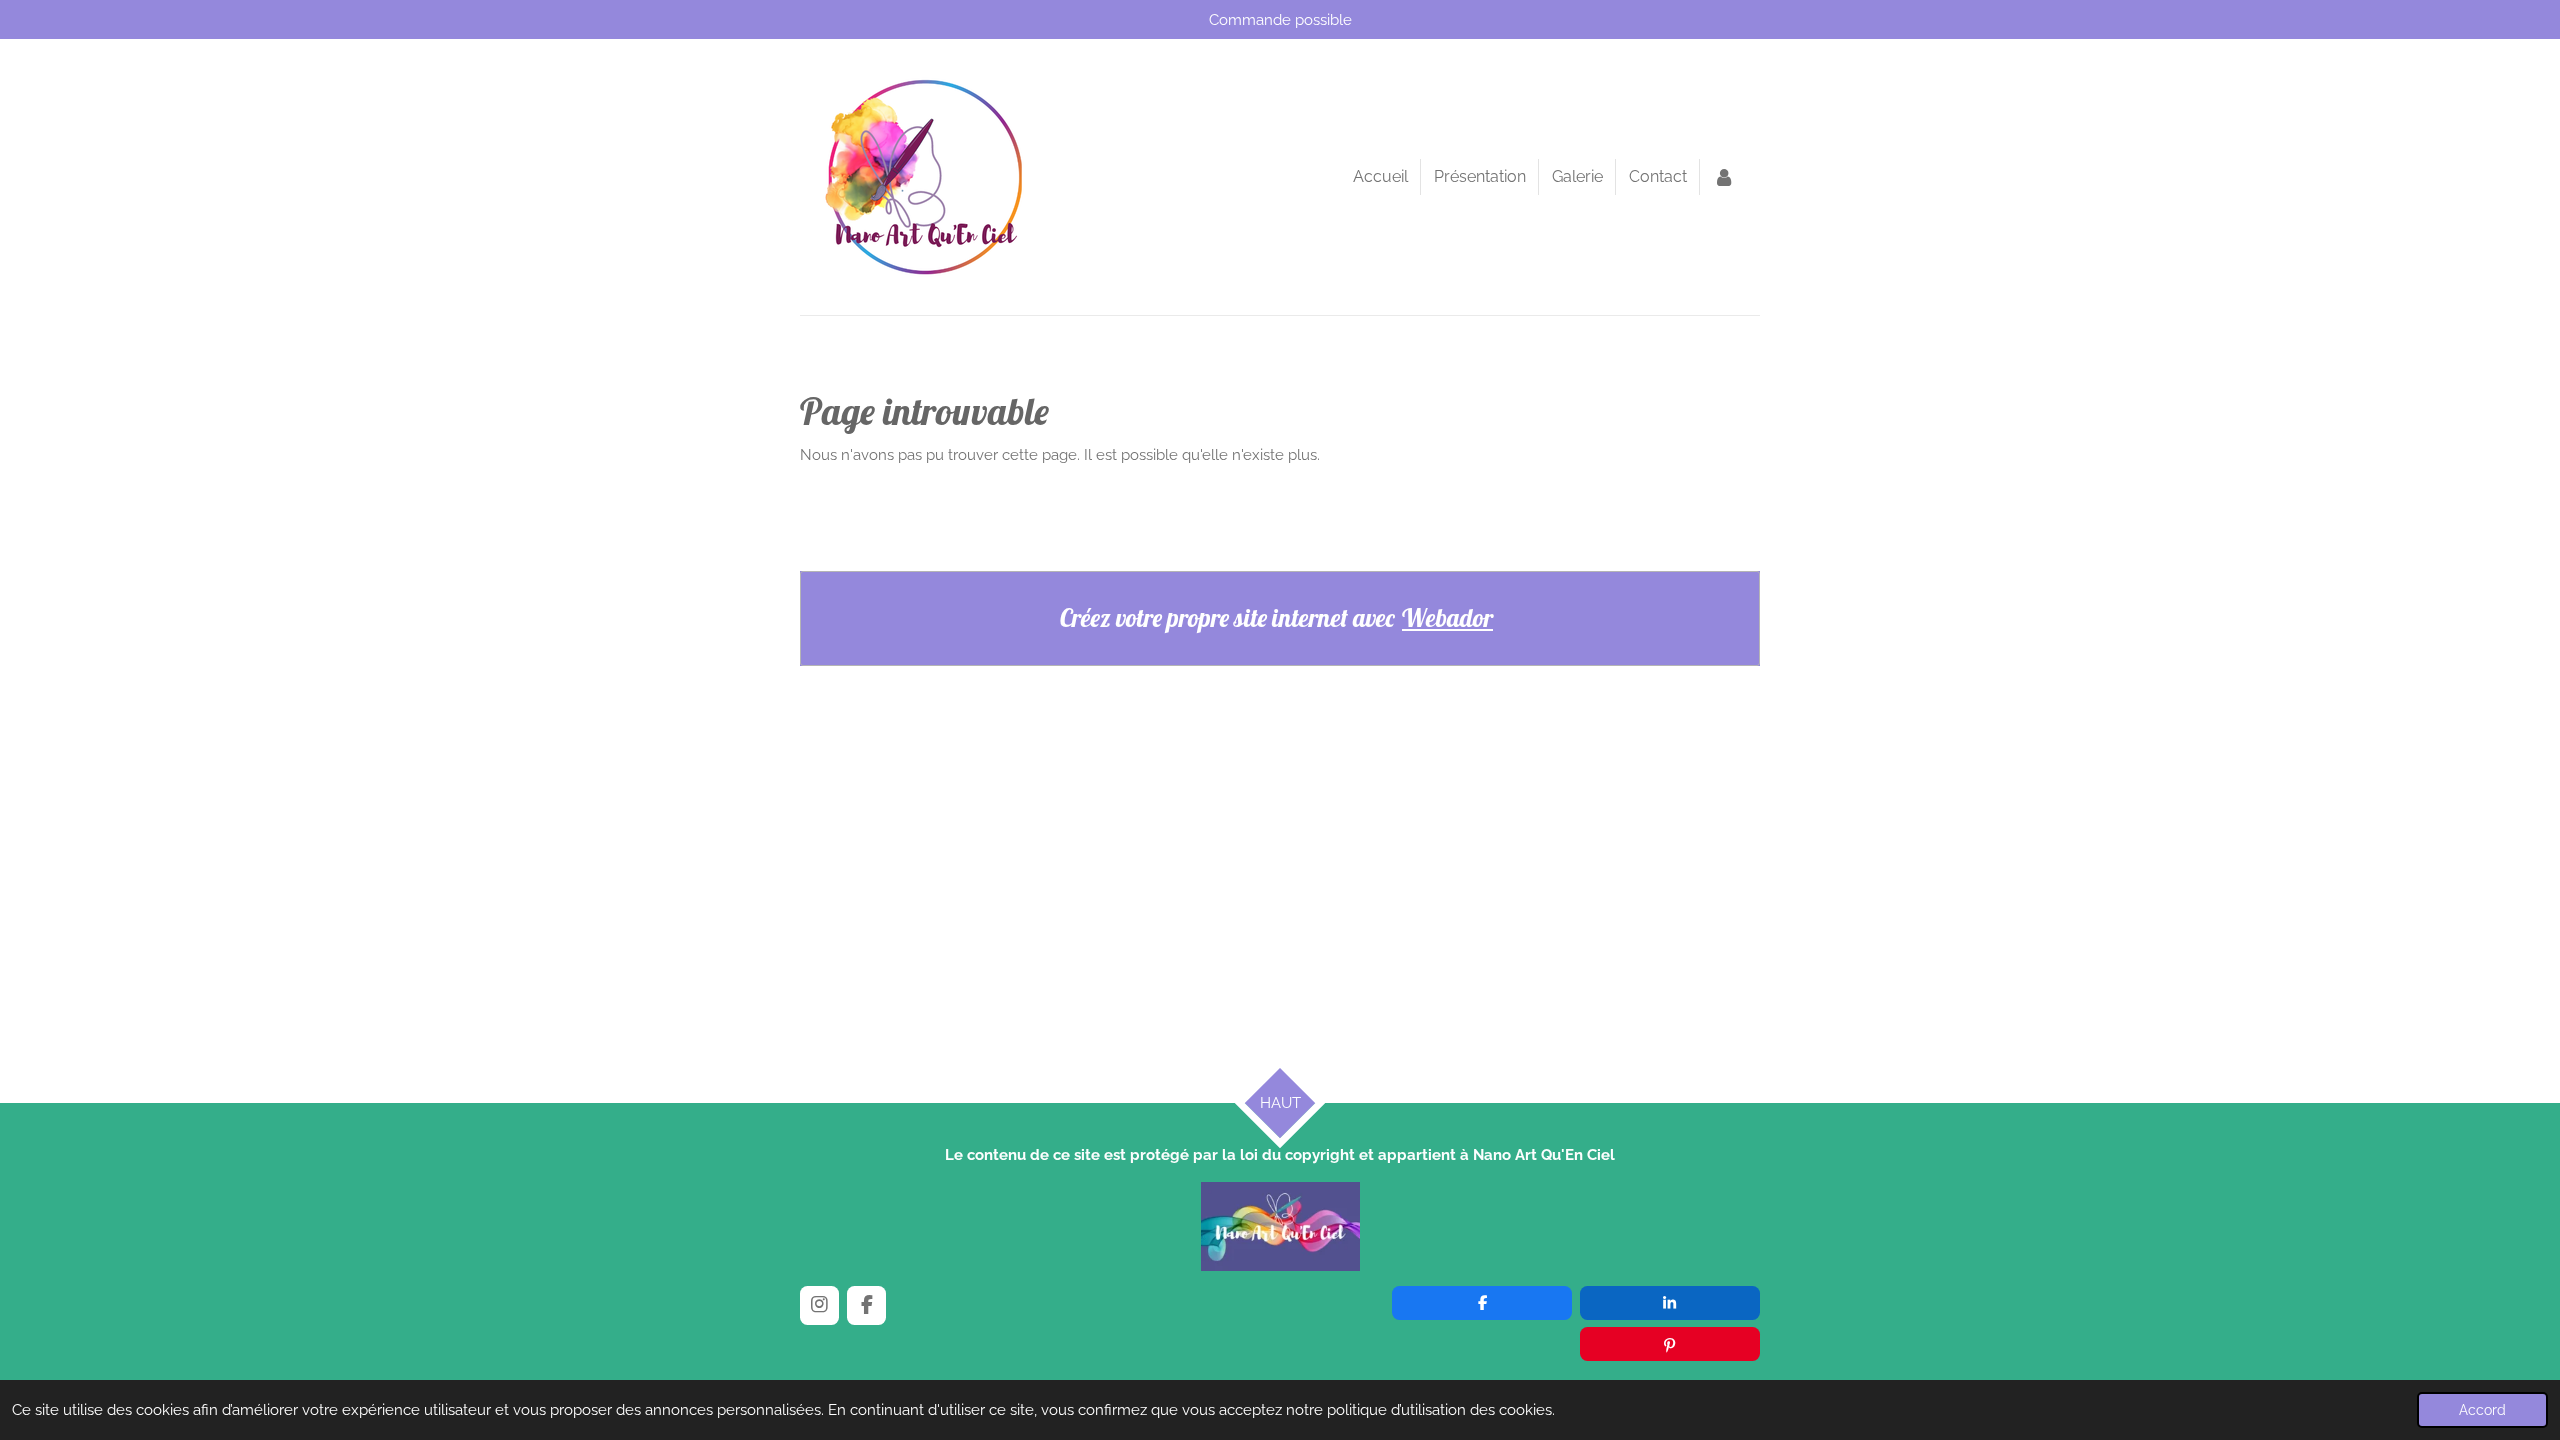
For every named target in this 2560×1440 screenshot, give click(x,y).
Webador (1447, 617)
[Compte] (1724, 177)
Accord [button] (2482, 1410)
